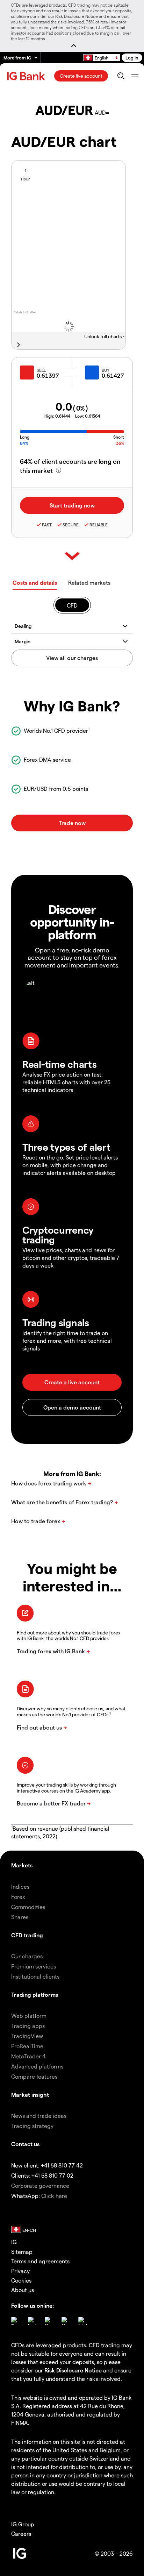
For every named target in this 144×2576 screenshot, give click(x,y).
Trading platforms (35, 1995)
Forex (18, 1897)
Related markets (89, 583)
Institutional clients (35, 1976)
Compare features (34, 2076)
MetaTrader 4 (28, 2056)
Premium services (34, 1966)
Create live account (81, 76)
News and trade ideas (39, 2116)
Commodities (28, 1907)
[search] (121, 76)
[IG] (27, 76)
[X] (49, 2321)
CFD (72, 605)
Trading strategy (32, 2126)
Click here (54, 2196)
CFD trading (27, 1935)
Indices (20, 1886)
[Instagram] (32, 2321)
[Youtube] (66, 2321)
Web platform (29, 2016)
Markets (22, 1865)
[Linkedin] (82, 2321)
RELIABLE (99, 525)
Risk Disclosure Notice (73, 2370)
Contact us (25, 2144)
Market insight (30, 2095)
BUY (106, 370)
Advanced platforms (37, 2066)
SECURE (71, 525)
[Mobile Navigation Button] (135, 76)
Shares (20, 1917)
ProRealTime (27, 2046)
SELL (41, 370)
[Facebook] (15, 2321)
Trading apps (28, 2026)
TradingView (27, 2036)
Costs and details (35, 583)
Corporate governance (40, 2185)
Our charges (27, 1956)
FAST (47, 525)
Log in (132, 58)
